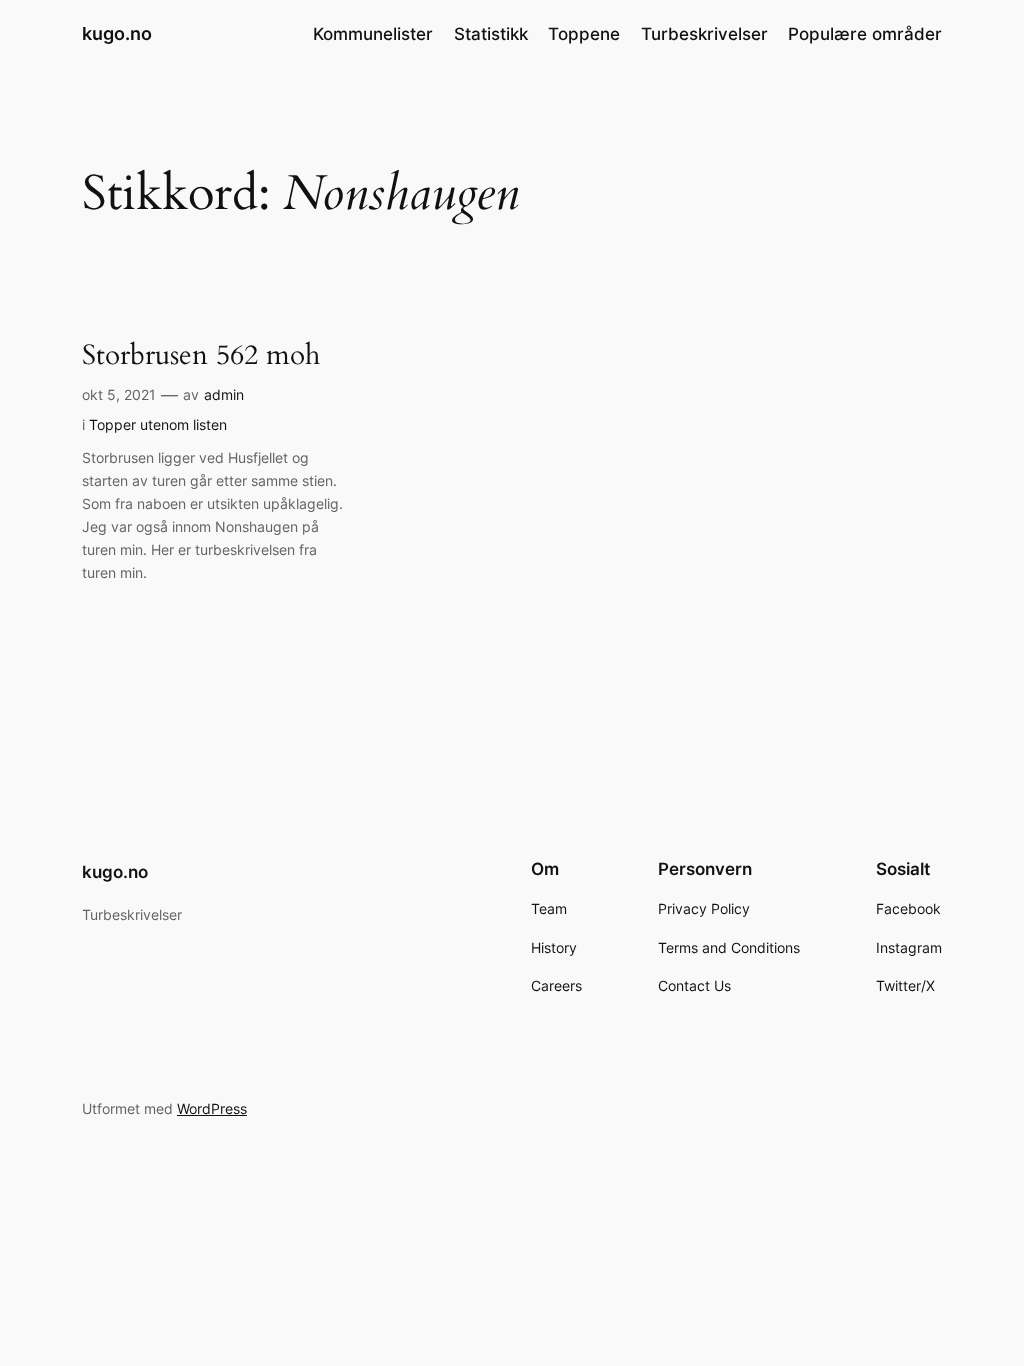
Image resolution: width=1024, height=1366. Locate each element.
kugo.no (117, 33)
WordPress (212, 1108)
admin (224, 394)
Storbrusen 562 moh (201, 355)
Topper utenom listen (158, 424)
